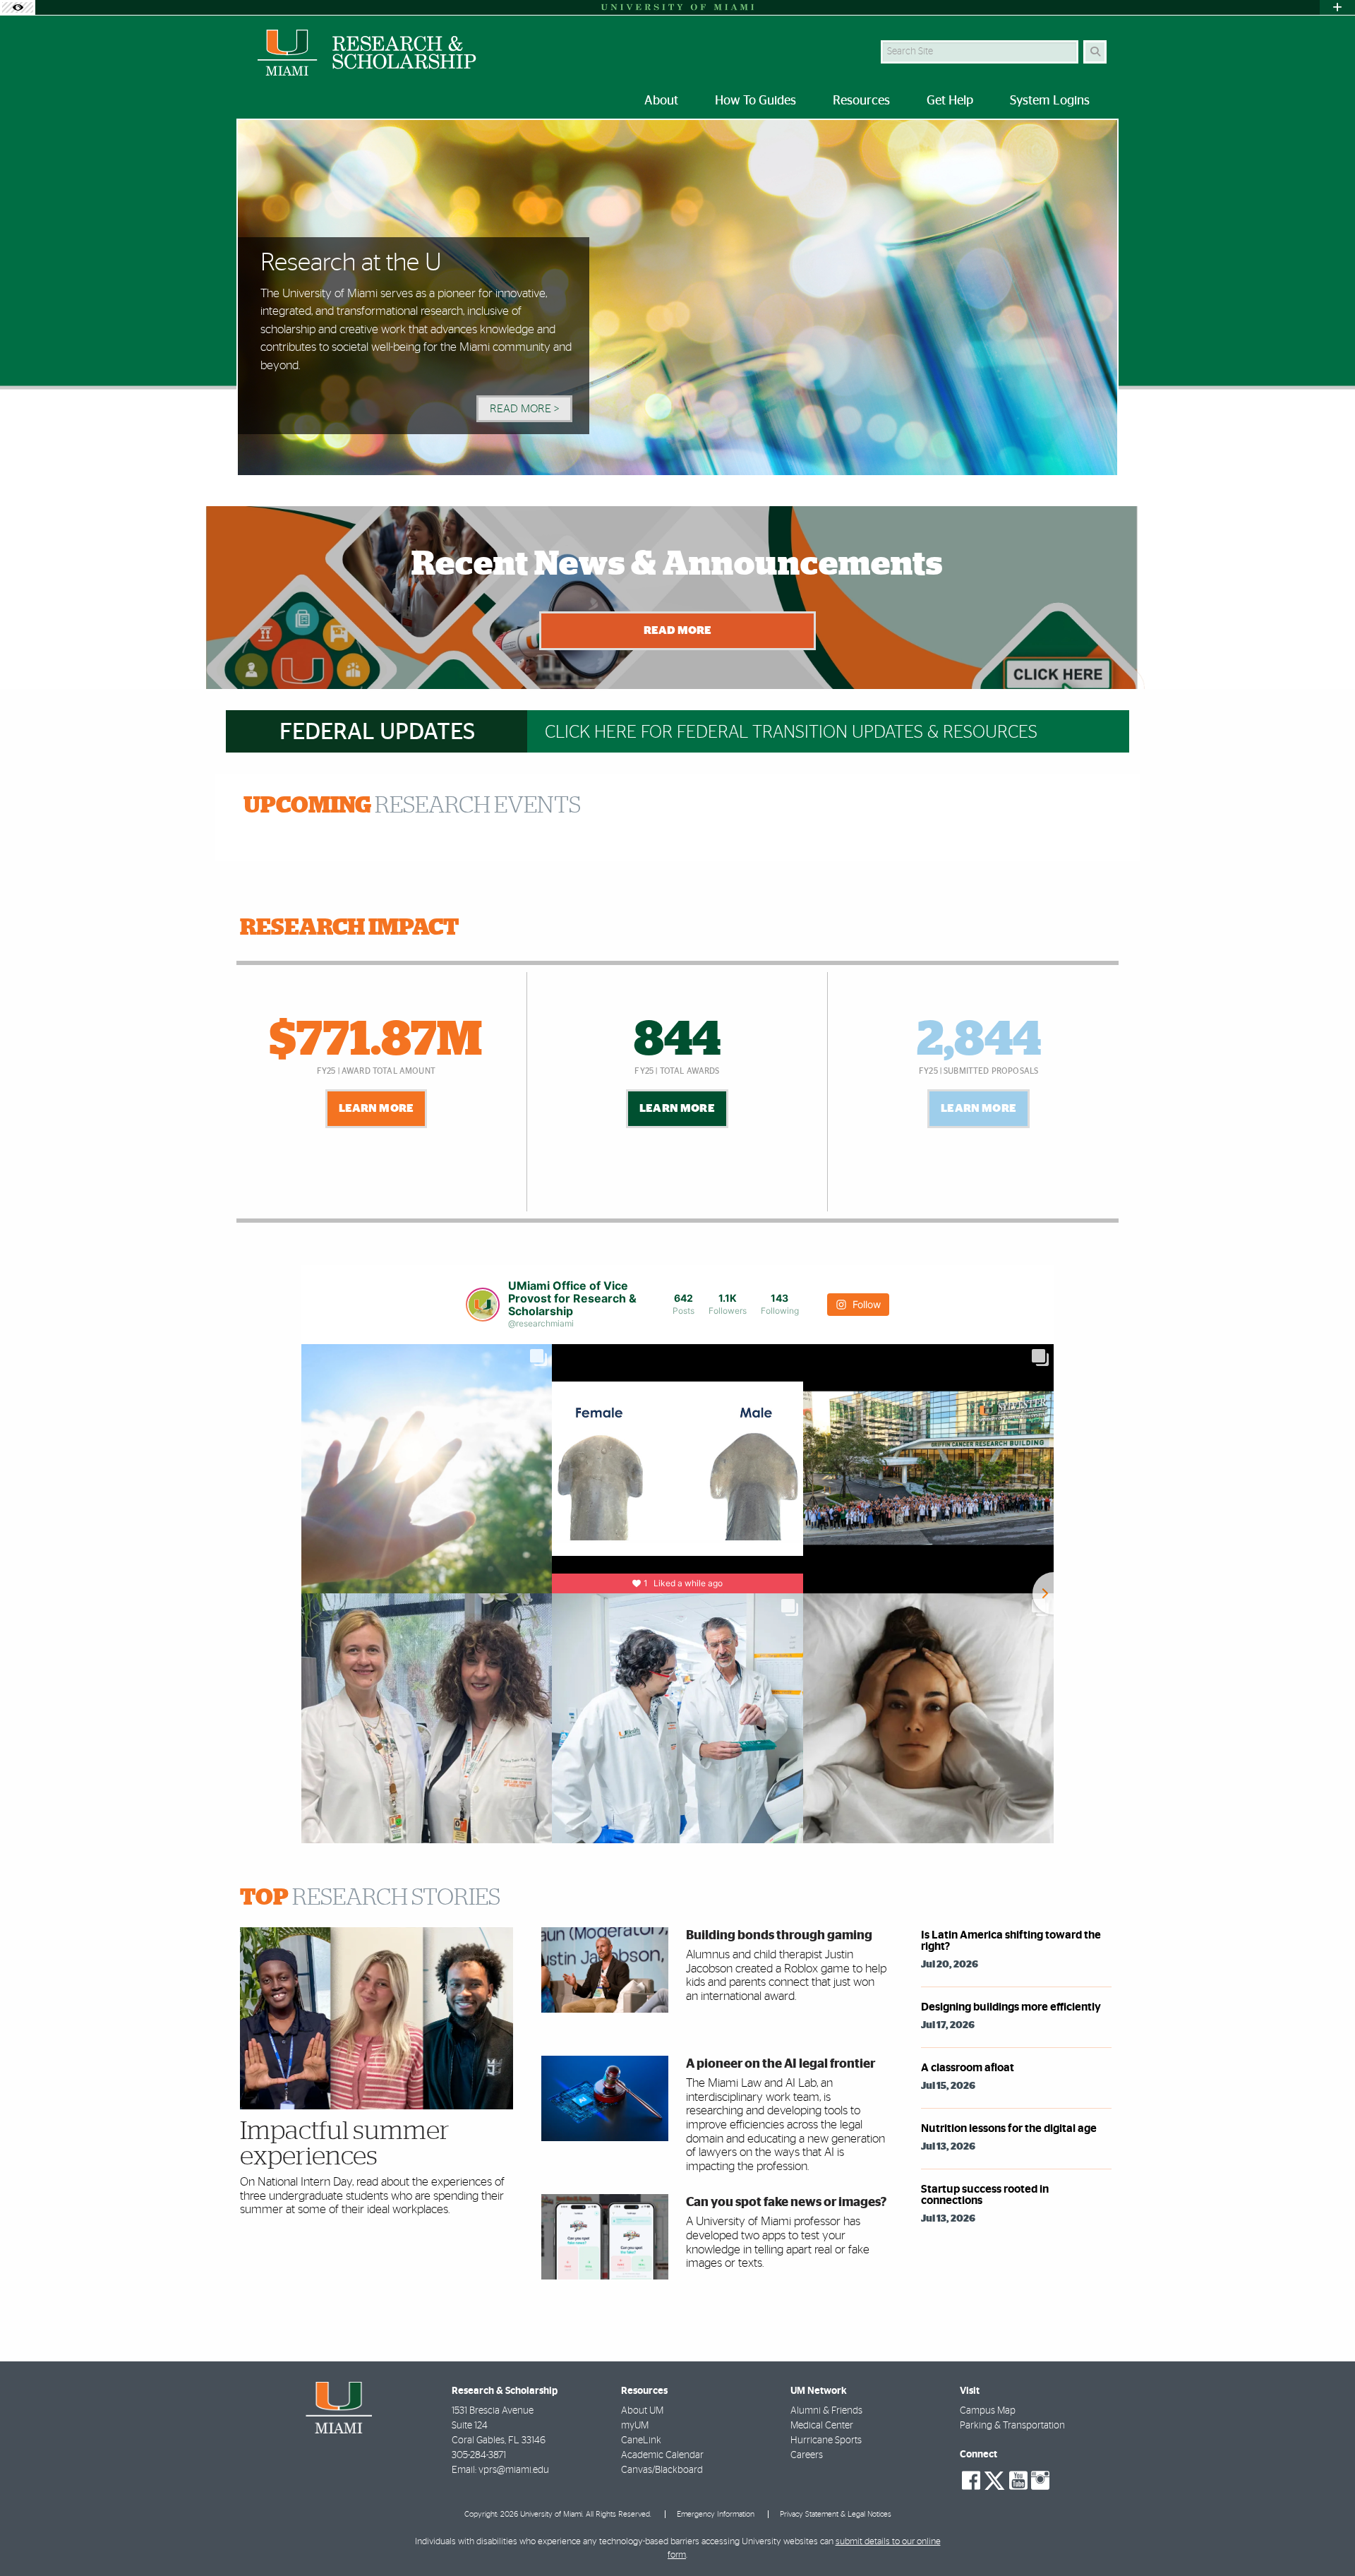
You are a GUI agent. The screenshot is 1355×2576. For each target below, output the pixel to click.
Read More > (524, 409)
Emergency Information (716, 2514)
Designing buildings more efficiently (1011, 2007)
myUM (635, 2426)
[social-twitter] (994, 2479)
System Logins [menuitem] (1050, 101)
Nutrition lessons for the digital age (1009, 2128)
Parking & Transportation (1012, 2426)
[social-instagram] (1040, 2481)
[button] (1324, 2536)
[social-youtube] (1018, 2481)
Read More (677, 630)
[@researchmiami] (483, 1305)
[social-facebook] (971, 2481)
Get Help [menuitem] (950, 101)
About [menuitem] (661, 101)
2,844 (979, 1041)
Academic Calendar (662, 2455)
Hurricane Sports (826, 2440)
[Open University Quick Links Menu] (1337, 7)
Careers (807, 2455)
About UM (642, 2411)
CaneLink (641, 2440)
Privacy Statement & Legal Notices (836, 2514)
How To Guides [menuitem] (755, 101)
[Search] (1095, 52)
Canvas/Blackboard (662, 2470)
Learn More (377, 1108)
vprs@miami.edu (514, 2470)
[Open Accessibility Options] (18, 7)
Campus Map (988, 2411)
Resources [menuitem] (861, 101)
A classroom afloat (968, 2068)
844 (677, 1041)
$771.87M (376, 1041)
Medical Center (822, 2426)
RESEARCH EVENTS (412, 805)
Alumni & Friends (826, 2411)
